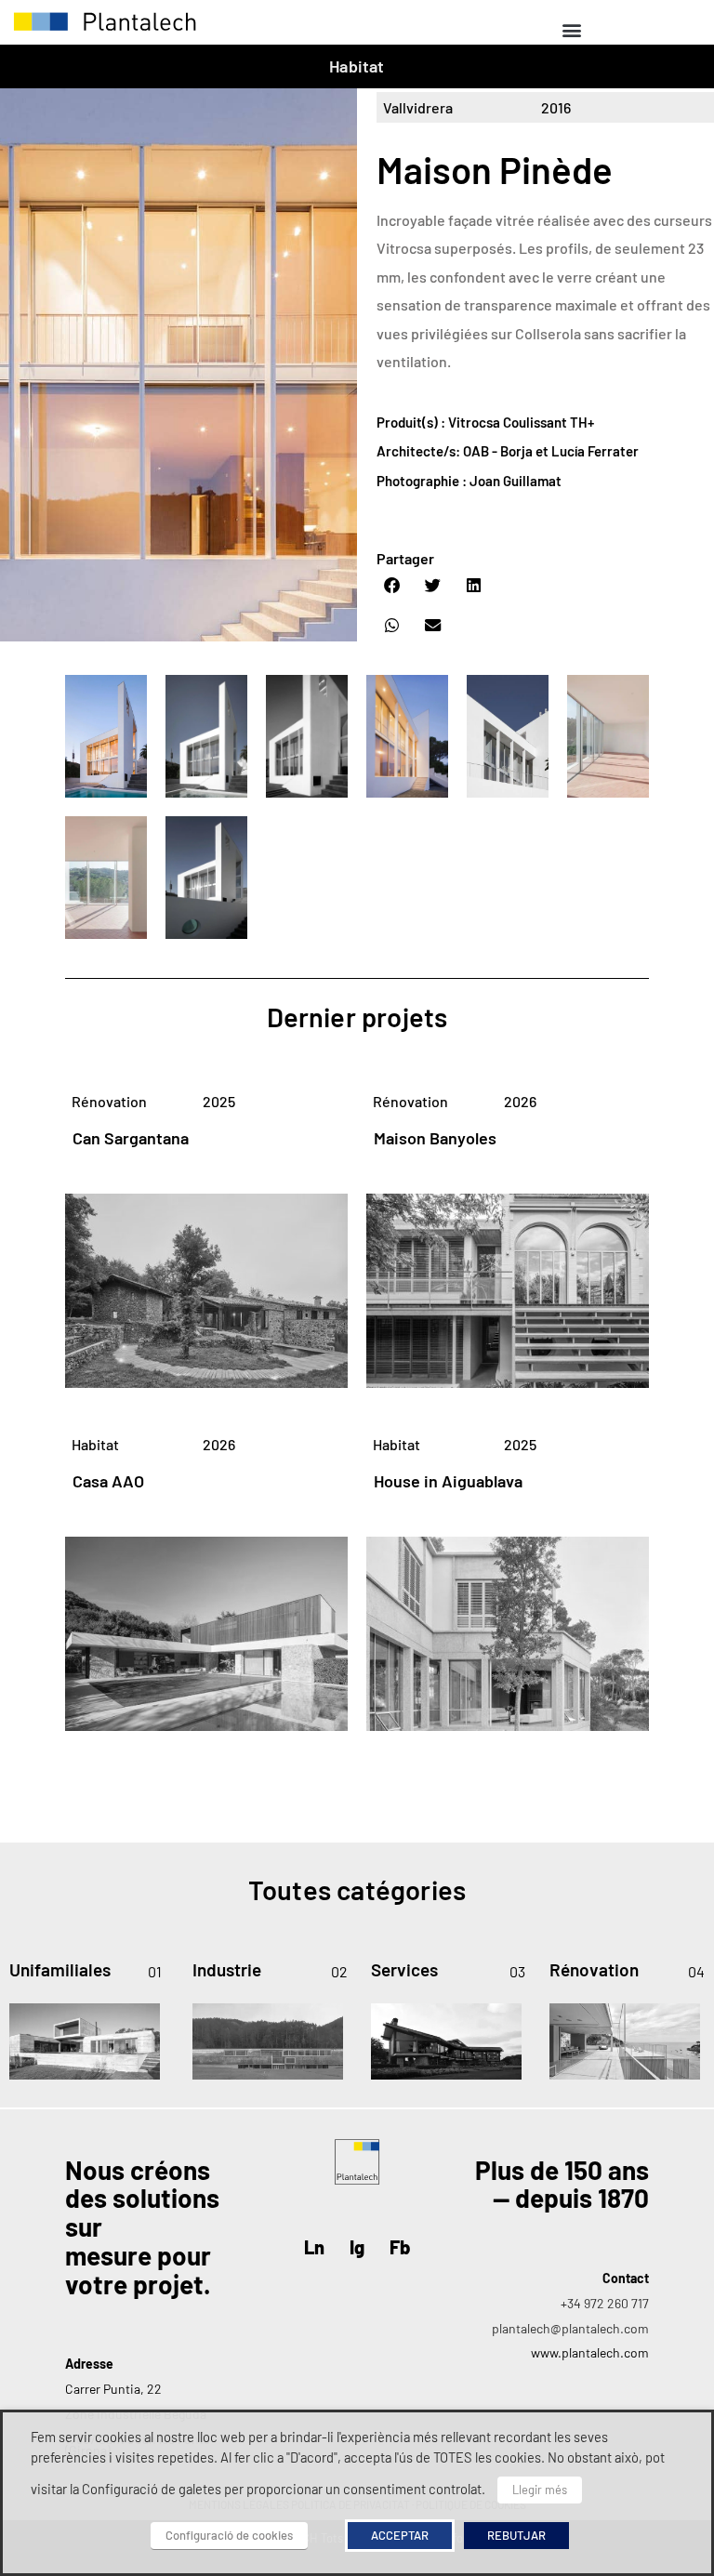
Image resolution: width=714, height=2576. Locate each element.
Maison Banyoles (435, 1138)
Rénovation (109, 1101)
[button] (571, 29)
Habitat (357, 66)
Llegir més (540, 2490)
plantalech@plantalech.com (570, 2328)
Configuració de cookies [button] (229, 2535)
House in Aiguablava (448, 1481)
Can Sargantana (131, 1138)
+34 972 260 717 (605, 2303)
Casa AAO (108, 1481)
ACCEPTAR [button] (400, 2535)
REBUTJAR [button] (516, 2535)
